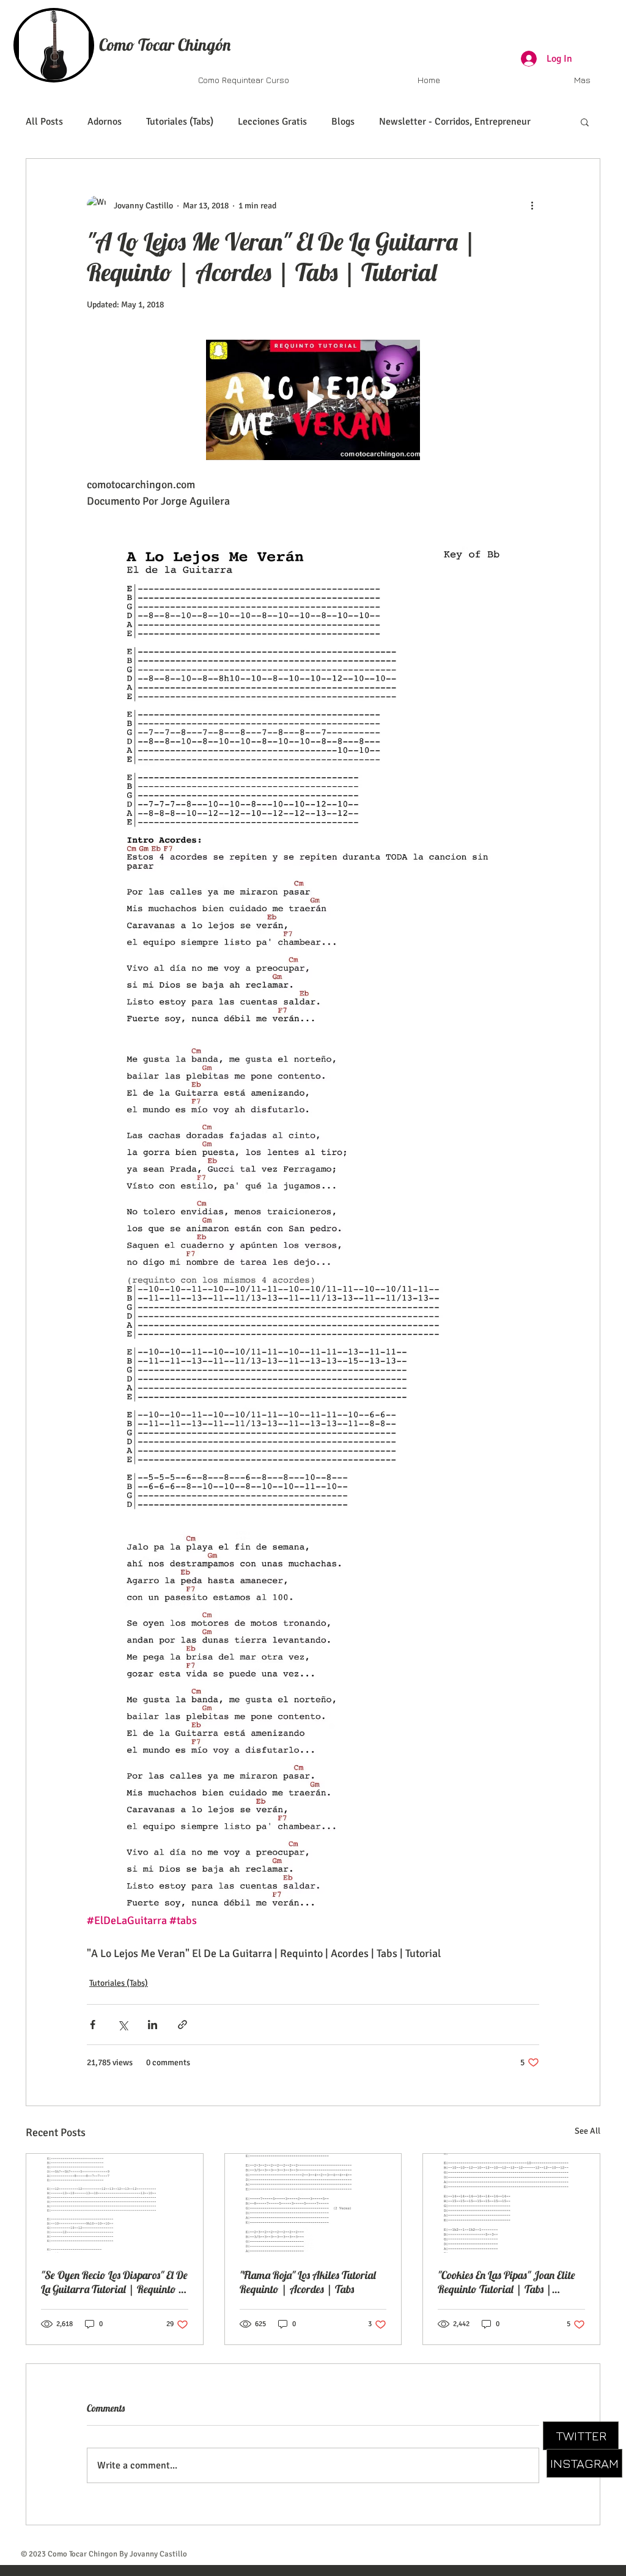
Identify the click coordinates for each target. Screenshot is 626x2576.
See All (587, 2131)
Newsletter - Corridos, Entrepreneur (455, 122)
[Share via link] (182, 2025)
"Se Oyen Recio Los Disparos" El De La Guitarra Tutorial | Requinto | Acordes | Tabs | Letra (114, 2282)
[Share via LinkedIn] (153, 2025)
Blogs (343, 122)
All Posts (44, 122)
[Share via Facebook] (93, 2025)
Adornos (105, 122)
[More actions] (532, 205)
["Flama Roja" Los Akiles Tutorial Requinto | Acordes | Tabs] (313, 2203)
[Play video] (313, 400)
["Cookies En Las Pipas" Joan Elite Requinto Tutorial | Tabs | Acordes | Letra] (511, 2203)
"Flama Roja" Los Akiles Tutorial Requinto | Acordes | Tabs (308, 2282)
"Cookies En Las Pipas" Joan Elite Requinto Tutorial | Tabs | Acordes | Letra (506, 2282)
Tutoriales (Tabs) (180, 122)
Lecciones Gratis (272, 122)
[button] (585, 122)
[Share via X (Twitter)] (123, 2025)
